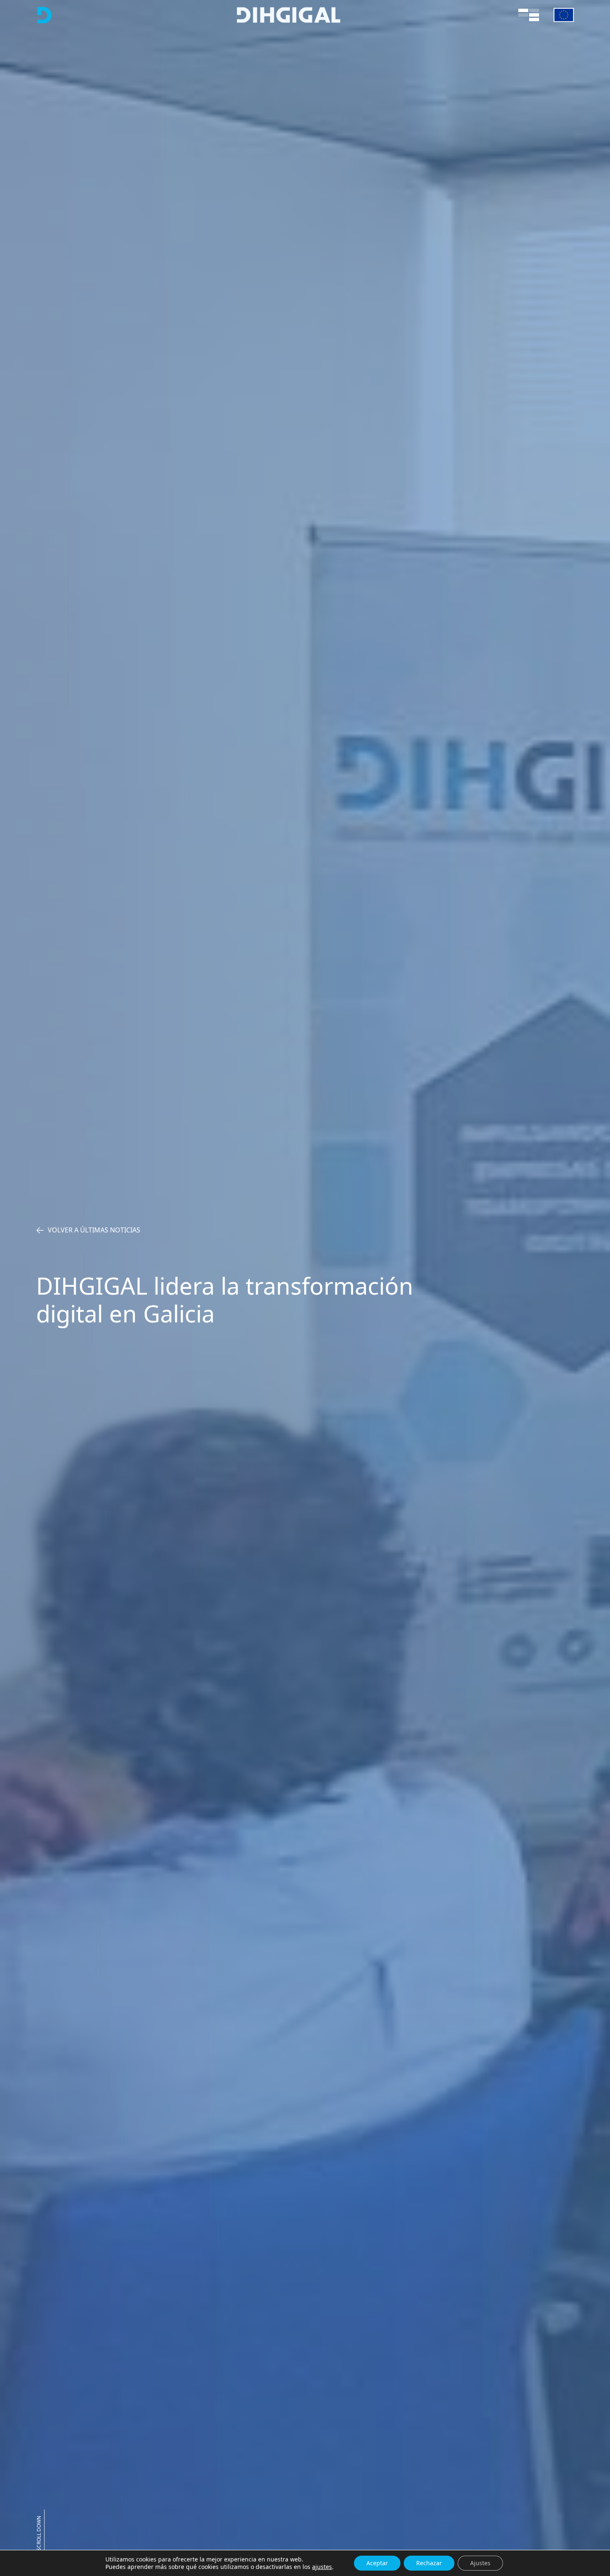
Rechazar (429, 2563)
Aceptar (377, 2563)
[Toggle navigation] (529, 15)
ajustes (322, 2567)
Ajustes (480, 2563)
